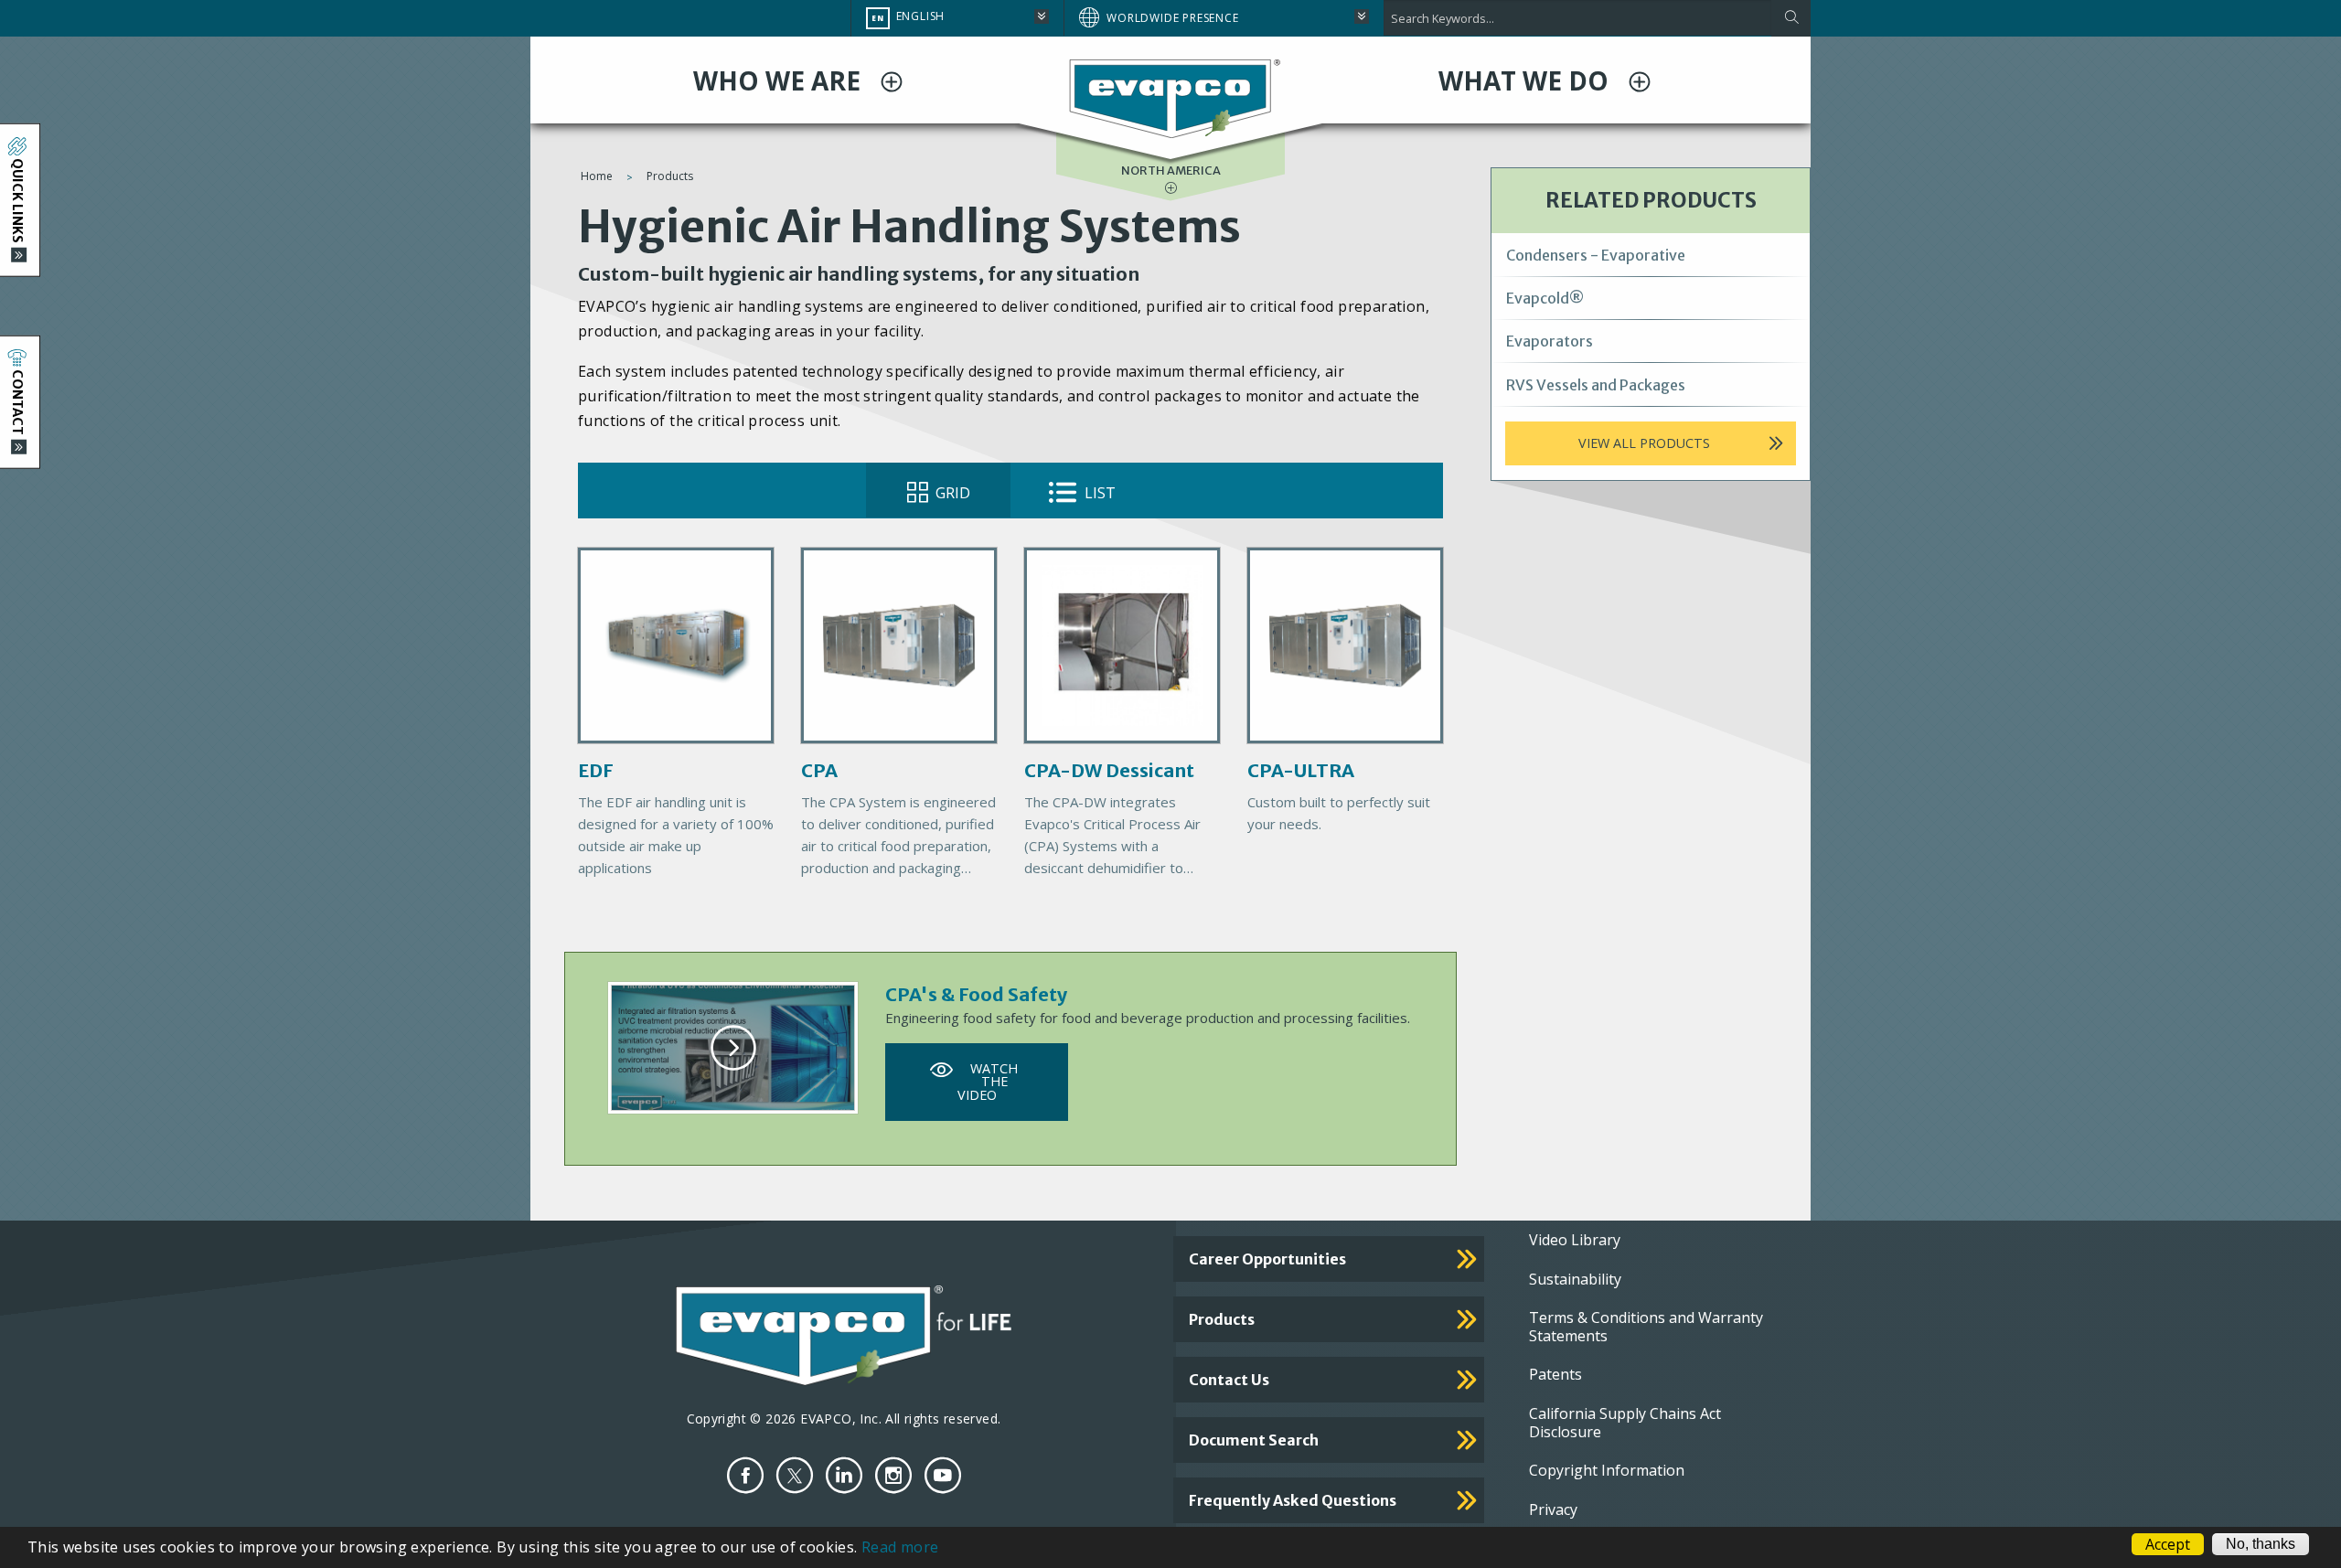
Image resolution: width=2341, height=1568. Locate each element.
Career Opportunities (1267, 1259)
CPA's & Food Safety (976, 994)
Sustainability (1575, 1279)
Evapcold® (1545, 298)
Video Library (1575, 1240)
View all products (1644, 443)
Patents (1555, 1374)
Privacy (1553, 1509)
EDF (596, 770)
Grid (951, 493)
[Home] (1170, 98)
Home (597, 176)
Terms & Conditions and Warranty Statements (1646, 1327)
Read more (900, 1547)
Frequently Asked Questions (1293, 1500)
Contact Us (1229, 1380)
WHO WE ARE (780, 80)
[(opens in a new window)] (745, 1475)
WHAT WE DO (1527, 80)
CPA (819, 770)
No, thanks (2261, 1544)
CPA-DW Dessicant (1109, 770)
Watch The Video (988, 1082)
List (1098, 493)
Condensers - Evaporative (1596, 255)
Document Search (1254, 1440)
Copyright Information (1607, 1470)
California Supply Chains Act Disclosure (1625, 1423)
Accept (2168, 1544)
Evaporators (1550, 341)
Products (670, 176)
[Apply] (1791, 18)
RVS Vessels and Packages (1596, 385)
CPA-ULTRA (1301, 770)
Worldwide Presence (1172, 18)
